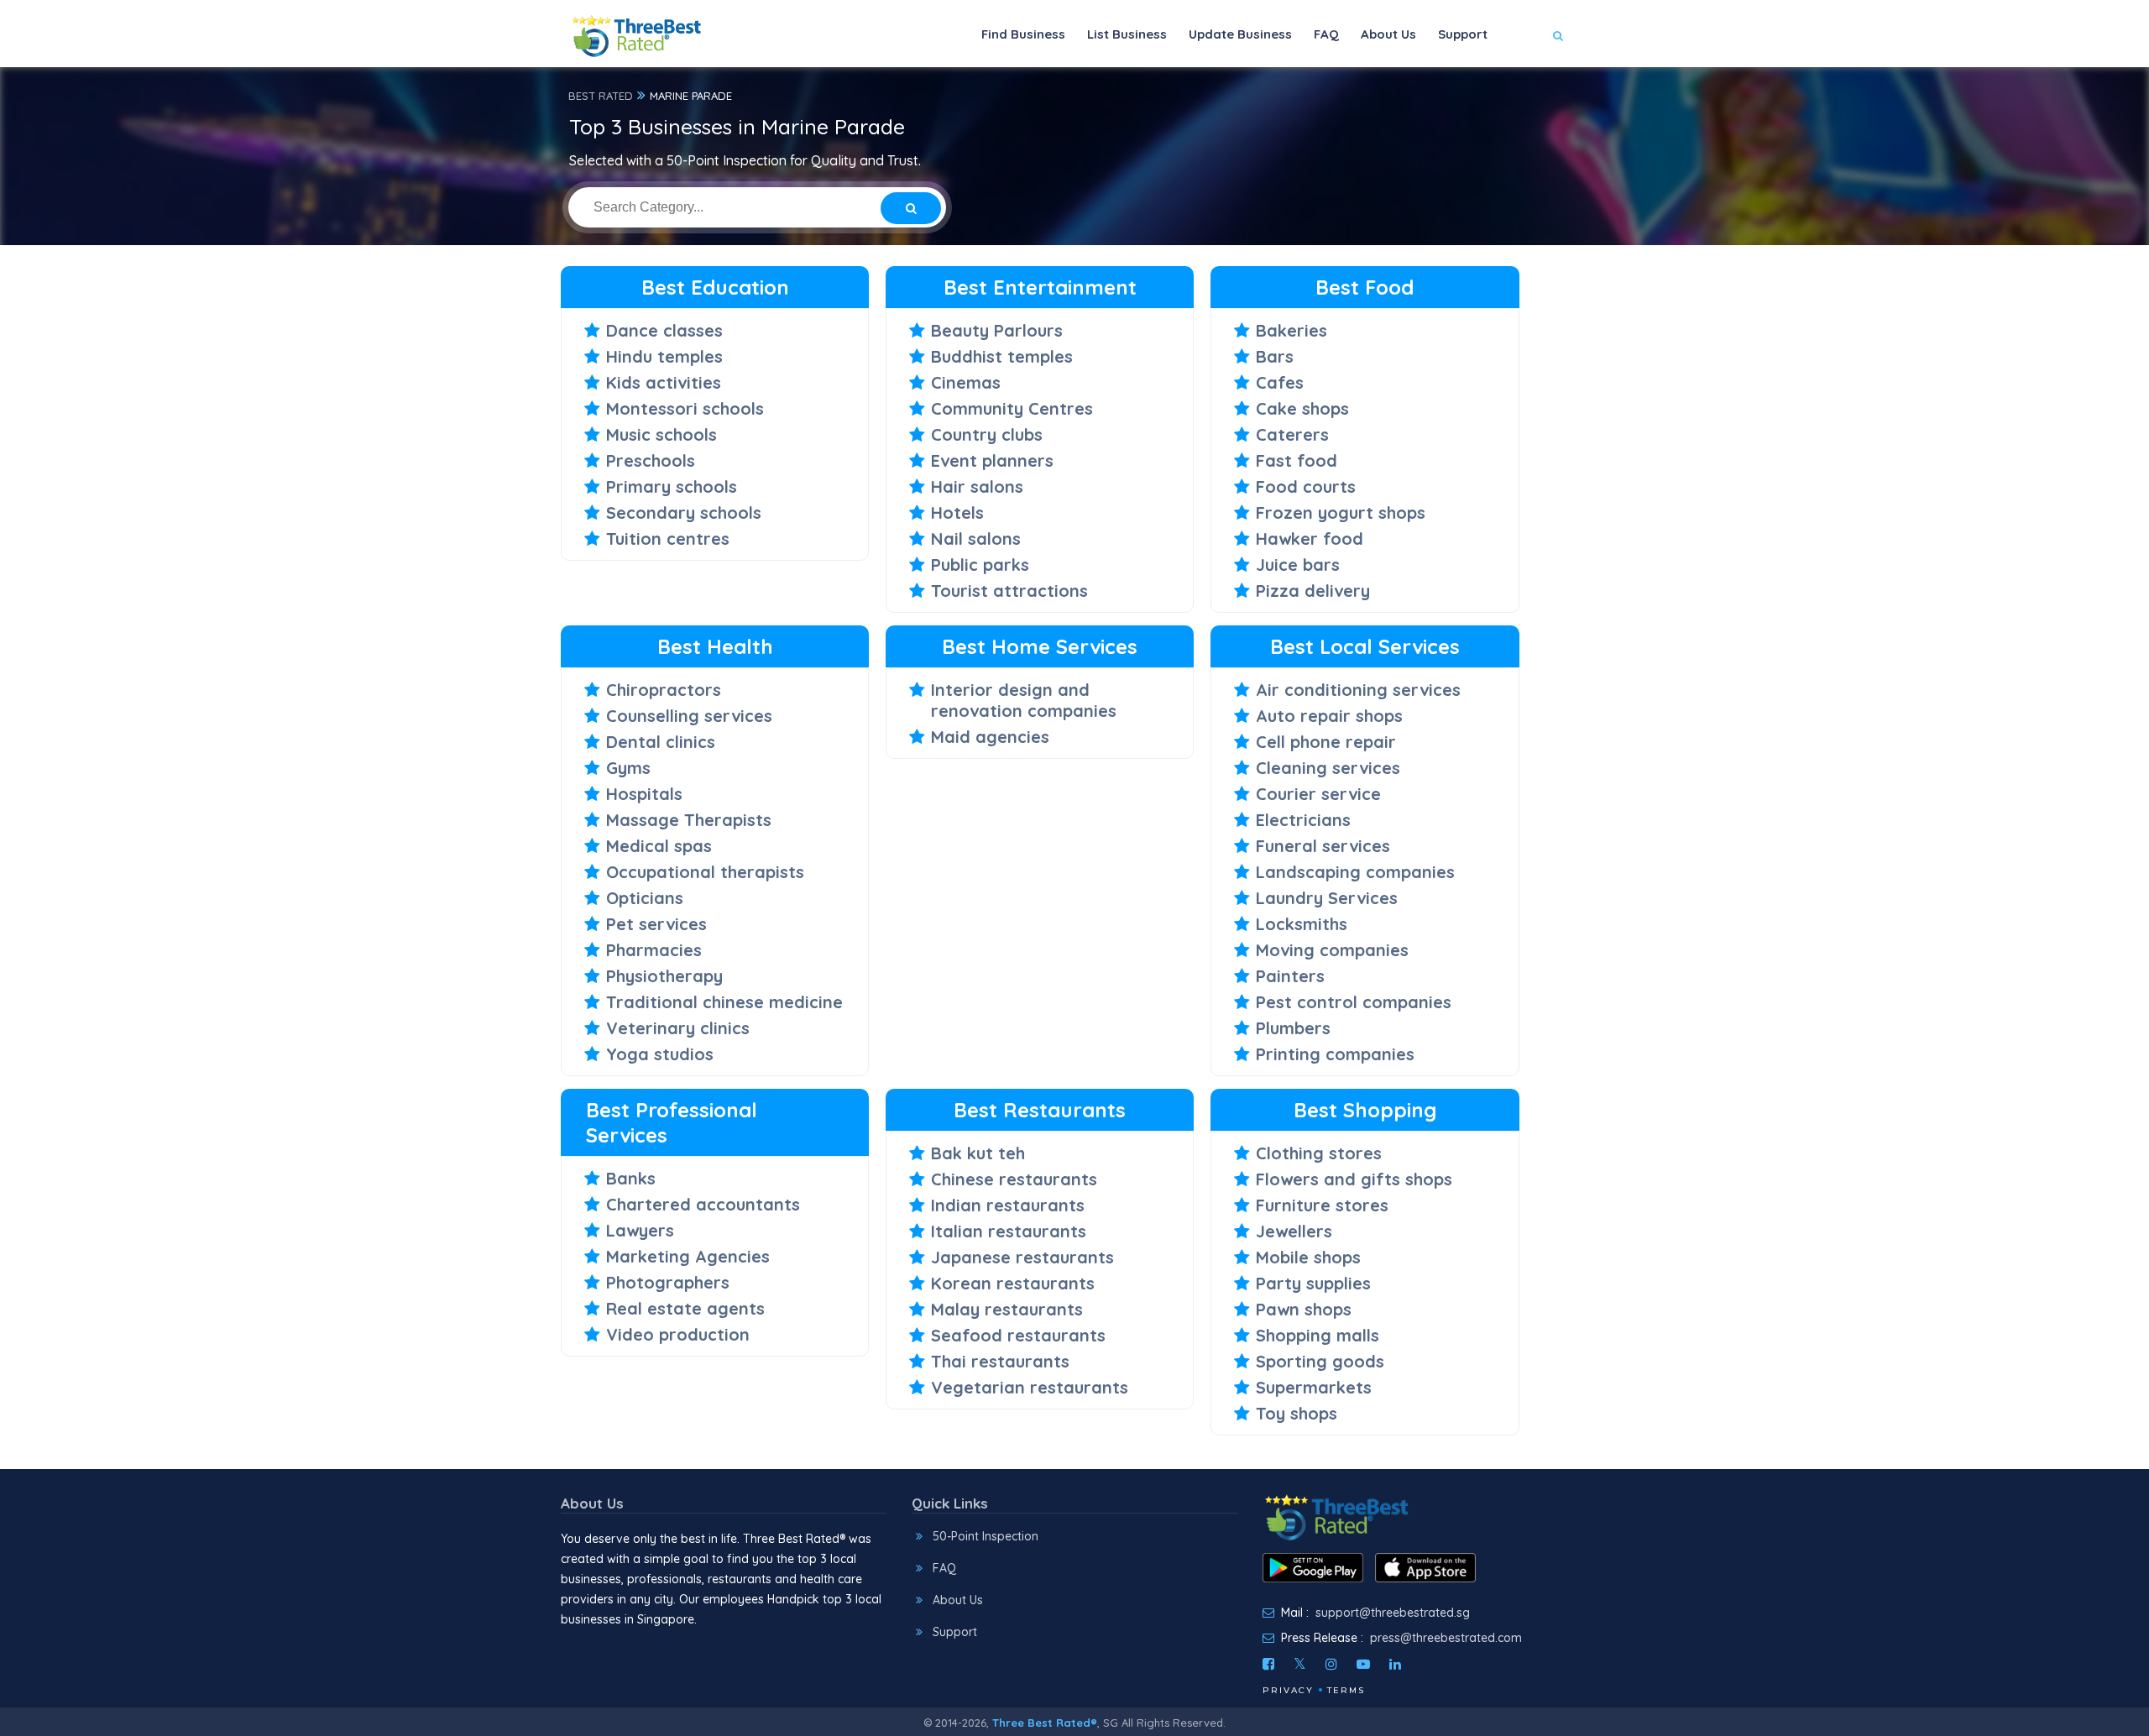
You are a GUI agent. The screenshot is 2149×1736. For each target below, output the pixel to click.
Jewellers (1294, 1231)
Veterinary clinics (678, 1028)
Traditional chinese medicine (724, 1002)
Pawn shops (1304, 1309)
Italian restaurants (1009, 1231)
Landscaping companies (1355, 872)
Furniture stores (1322, 1205)
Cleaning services (1328, 768)
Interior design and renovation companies (1024, 700)
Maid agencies (990, 737)
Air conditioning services (1358, 690)
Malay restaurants (1007, 1309)
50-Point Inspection (986, 1536)
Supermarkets (1314, 1387)
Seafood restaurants (1018, 1335)
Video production (678, 1334)
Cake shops (1302, 408)
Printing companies (1335, 1054)
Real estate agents (685, 1308)
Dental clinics (661, 742)
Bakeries (1291, 330)
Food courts (1306, 486)
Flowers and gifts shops (1354, 1179)
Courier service (1318, 794)
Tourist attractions (1009, 591)
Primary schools (672, 486)
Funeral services (1323, 846)
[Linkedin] (1395, 1664)
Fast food (1297, 460)
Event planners (992, 460)
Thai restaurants (1000, 1361)
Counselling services (689, 716)
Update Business (1240, 34)
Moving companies (1332, 950)
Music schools (661, 434)
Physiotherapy (664, 976)
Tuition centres (668, 539)
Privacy (1288, 1690)
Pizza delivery (1313, 591)
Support (1463, 34)
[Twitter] (1300, 1664)
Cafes (1280, 382)
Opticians (645, 898)
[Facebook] (1268, 1664)
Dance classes (664, 330)
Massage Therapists (689, 820)
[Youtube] (1363, 1664)
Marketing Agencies (688, 1256)
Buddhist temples (1002, 356)
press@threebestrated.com (1446, 1638)
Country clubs (987, 434)
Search (1525, 85)
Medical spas (659, 846)
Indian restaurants (1008, 1205)
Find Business (1023, 34)
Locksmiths (1302, 924)
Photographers (668, 1282)
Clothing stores (1319, 1153)
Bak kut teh (978, 1153)
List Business (1127, 34)
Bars (1275, 356)
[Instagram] (1331, 1664)
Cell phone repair (1326, 742)
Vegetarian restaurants (1030, 1387)
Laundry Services (1327, 898)
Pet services (656, 924)
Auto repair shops (1329, 716)
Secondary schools (684, 512)
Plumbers (1293, 1028)
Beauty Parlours (997, 330)
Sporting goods (1320, 1361)
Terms (1346, 1690)
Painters (1290, 976)
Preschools (651, 460)
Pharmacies (654, 950)
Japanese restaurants (1022, 1257)
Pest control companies (1354, 1002)
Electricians (1303, 820)
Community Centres (1012, 408)
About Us (1388, 34)
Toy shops (1297, 1413)
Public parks (980, 565)
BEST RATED (601, 96)
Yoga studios (660, 1054)
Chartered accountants (703, 1204)
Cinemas (966, 382)
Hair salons (977, 486)
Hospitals (644, 794)
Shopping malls (1318, 1335)
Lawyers (640, 1230)
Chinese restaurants (1014, 1179)
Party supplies (1313, 1283)
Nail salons (976, 539)
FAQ (1326, 34)
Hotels (957, 512)
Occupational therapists (705, 872)
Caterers (1292, 434)
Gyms (628, 768)
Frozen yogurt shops (1341, 512)
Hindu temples (664, 356)
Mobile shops (1308, 1257)
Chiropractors (664, 690)
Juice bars (1298, 565)
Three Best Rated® (1045, 1723)
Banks (631, 1178)
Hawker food (1310, 539)
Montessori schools (685, 408)
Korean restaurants (1013, 1283)
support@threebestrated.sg (1393, 1613)
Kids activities (664, 382)
